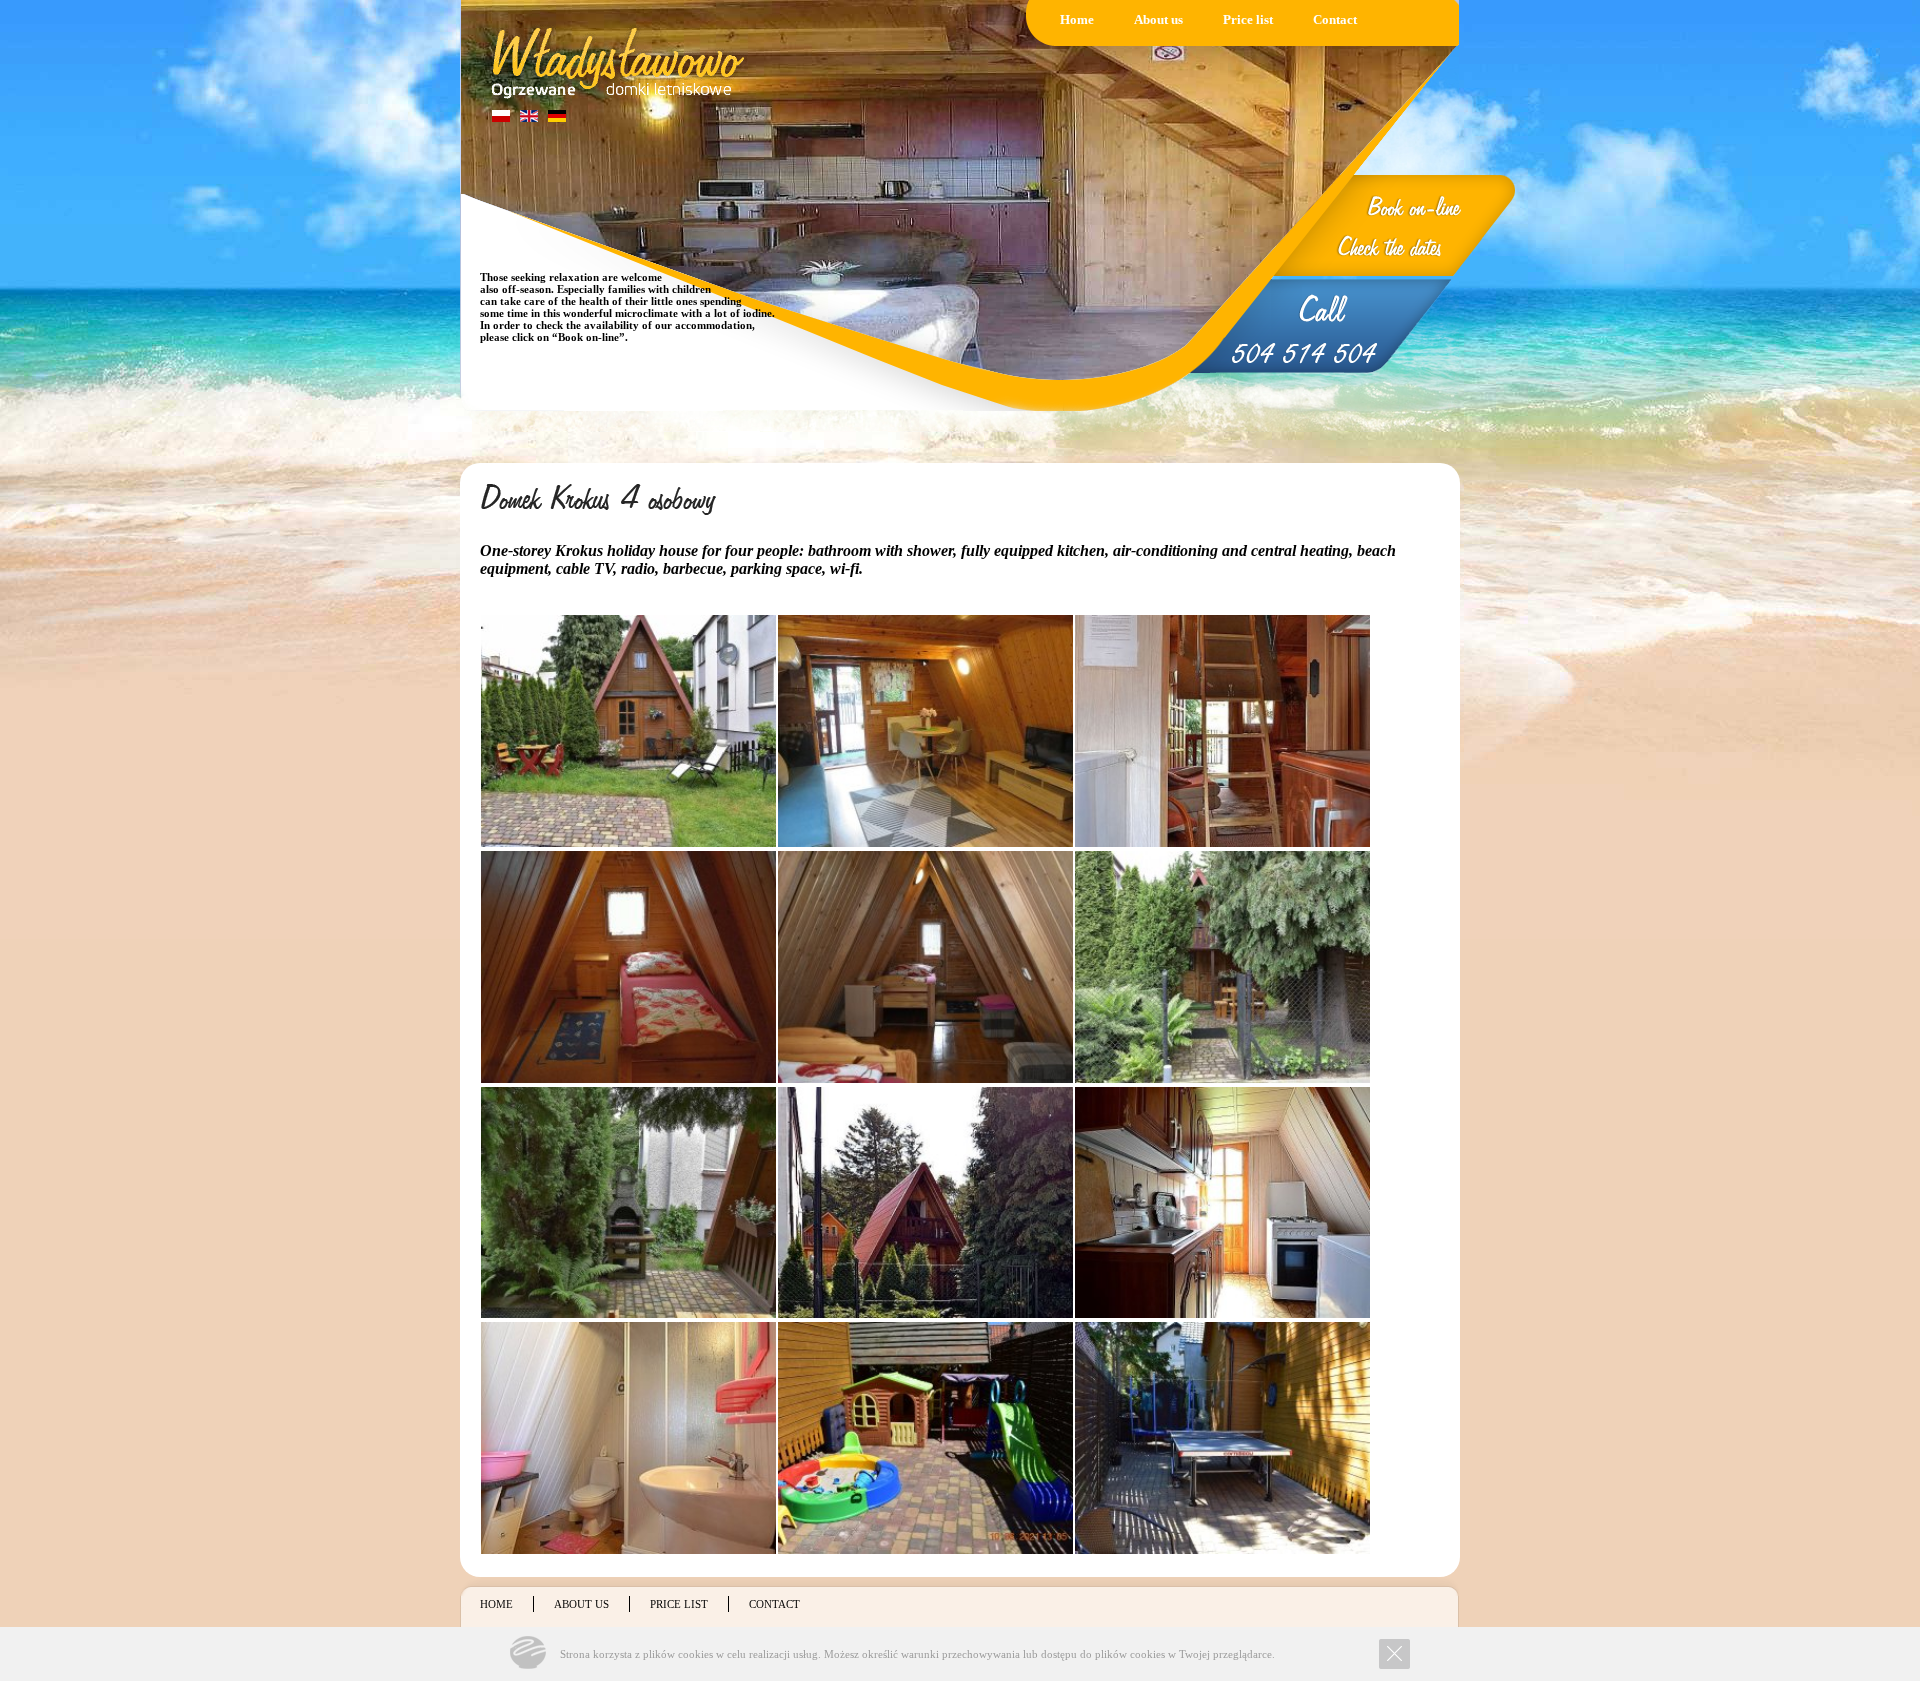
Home (1077, 19)
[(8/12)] (925, 1203)
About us (1158, 19)
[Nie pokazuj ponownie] (1394, 1654)
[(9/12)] (1222, 1203)
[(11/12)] (925, 1438)
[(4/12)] (628, 967)
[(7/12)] (628, 1203)
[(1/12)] (628, 731)
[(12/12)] (1222, 1438)
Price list (1248, 19)
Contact (1335, 19)
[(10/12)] (628, 1438)
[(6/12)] (1222, 967)
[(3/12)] (1222, 731)
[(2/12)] (925, 731)
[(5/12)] (925, 967)
